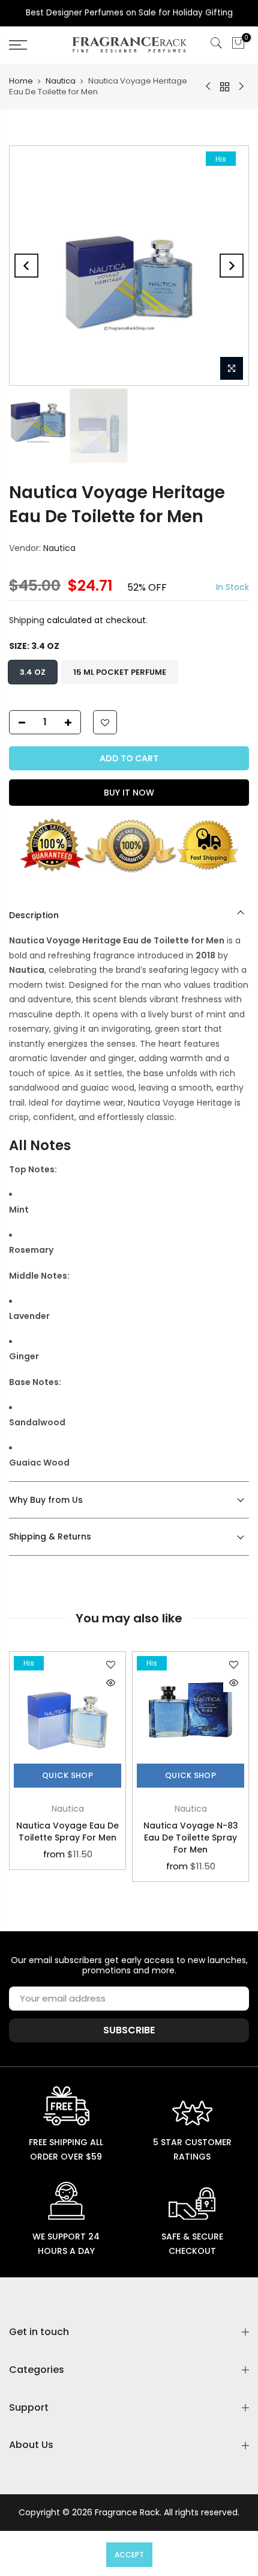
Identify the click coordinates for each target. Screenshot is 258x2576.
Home (21, 81)
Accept (129, 2555)
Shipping (27, 621)
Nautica (61, 81)
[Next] (232, 266)
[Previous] (26, 266)
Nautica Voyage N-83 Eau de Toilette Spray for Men (191, 1838)
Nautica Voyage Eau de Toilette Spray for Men (67, 1832)
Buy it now (129, 793)
